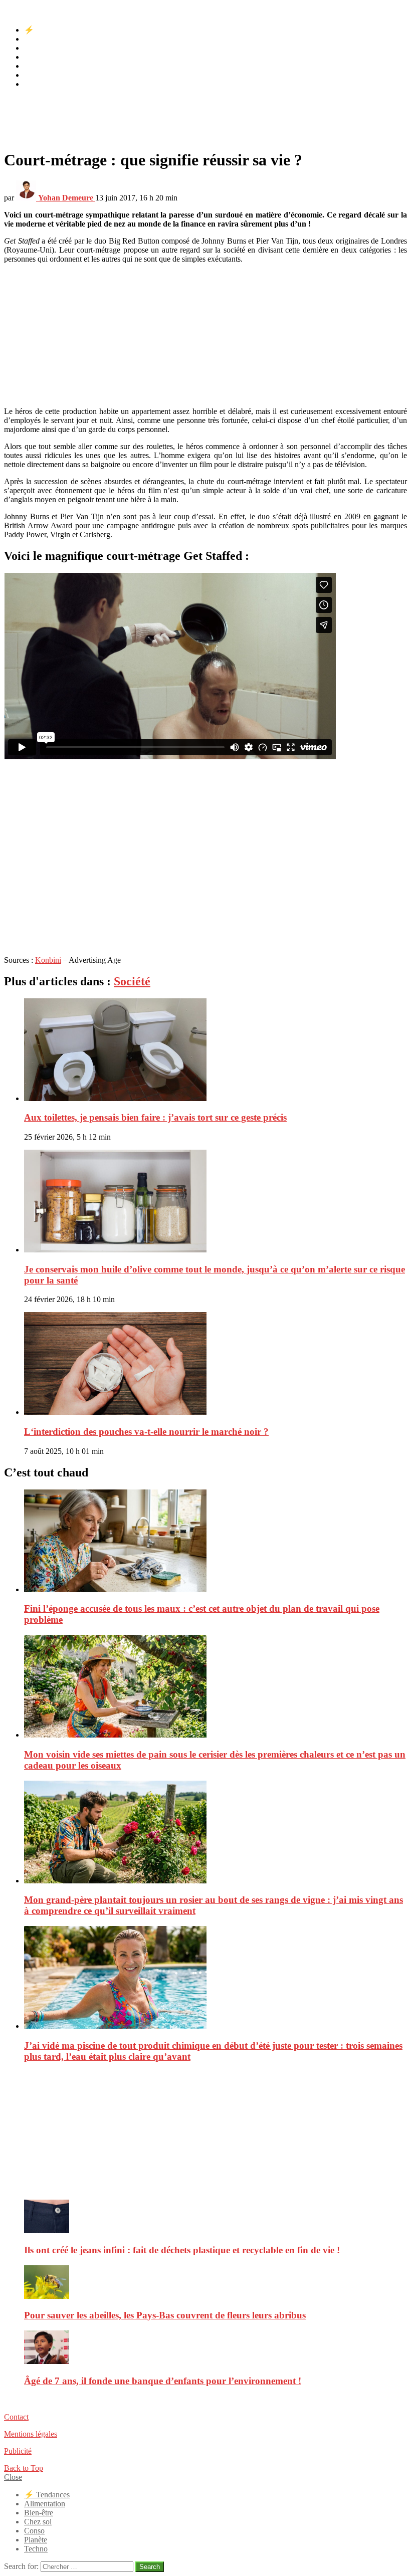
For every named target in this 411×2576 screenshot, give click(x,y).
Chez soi (38, 57)
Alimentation (45, 39)
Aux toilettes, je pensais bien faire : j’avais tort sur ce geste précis (155, 1117)
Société (132, 981)
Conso (34, 66)
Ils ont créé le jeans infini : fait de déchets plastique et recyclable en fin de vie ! (182, 2250)
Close (13, 2477)
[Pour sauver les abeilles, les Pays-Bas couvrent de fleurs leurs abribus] (216, 2283)
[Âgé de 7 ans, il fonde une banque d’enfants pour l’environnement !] (216, 2348)
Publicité (18, 2451)
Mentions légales (31, 2434)
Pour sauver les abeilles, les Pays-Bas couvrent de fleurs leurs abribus (165, 2315)
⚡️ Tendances (47, 30)
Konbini (48, 960)
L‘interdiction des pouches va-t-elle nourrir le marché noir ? (146, 1432)
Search (150, 2567)
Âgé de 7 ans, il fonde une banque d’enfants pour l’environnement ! (163, 2381)
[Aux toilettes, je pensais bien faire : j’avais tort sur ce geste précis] (216, 1051)
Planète (36, 75)
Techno (36, 84)
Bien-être (39, 48)
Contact (16, 2417)
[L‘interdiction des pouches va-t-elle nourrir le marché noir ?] (216, 1364)
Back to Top (24, 2468)
